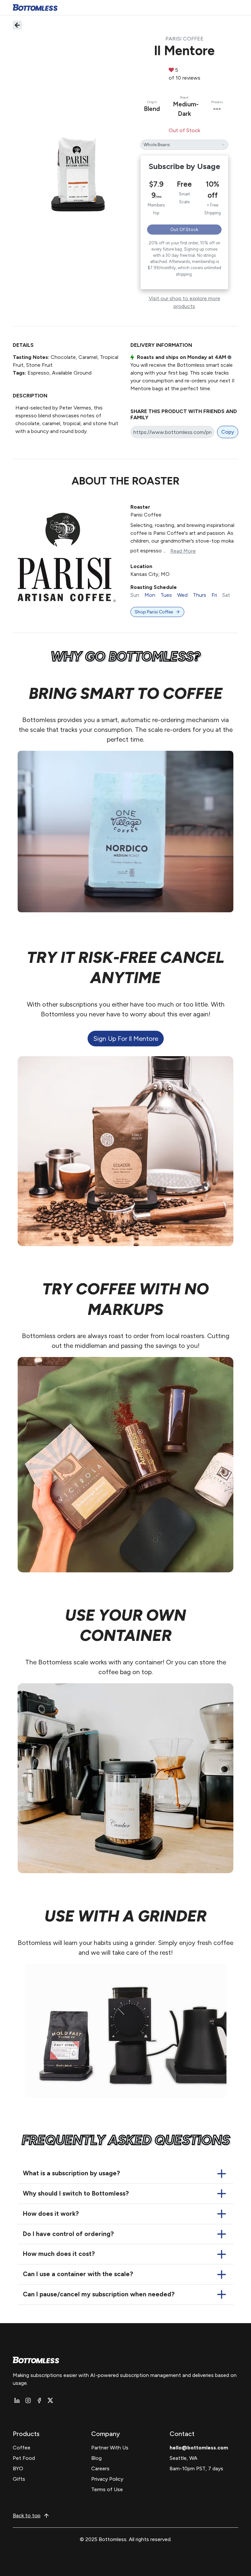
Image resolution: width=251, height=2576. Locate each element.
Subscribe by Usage (184, 166)
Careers (100, 2468)
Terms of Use (107, 2489)
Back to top (27, 2515)
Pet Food (24, 2458)
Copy (228, 432)
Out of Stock (184, 230)
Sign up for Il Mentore (126, 1039)
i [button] (229, 358)
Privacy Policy (107, 2479)
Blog (96, 2458)
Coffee (22, 2448)
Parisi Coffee (184, 39)
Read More (183, 551)
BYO (18, 2468)
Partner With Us (110, 2448)
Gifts (19, 2479)
